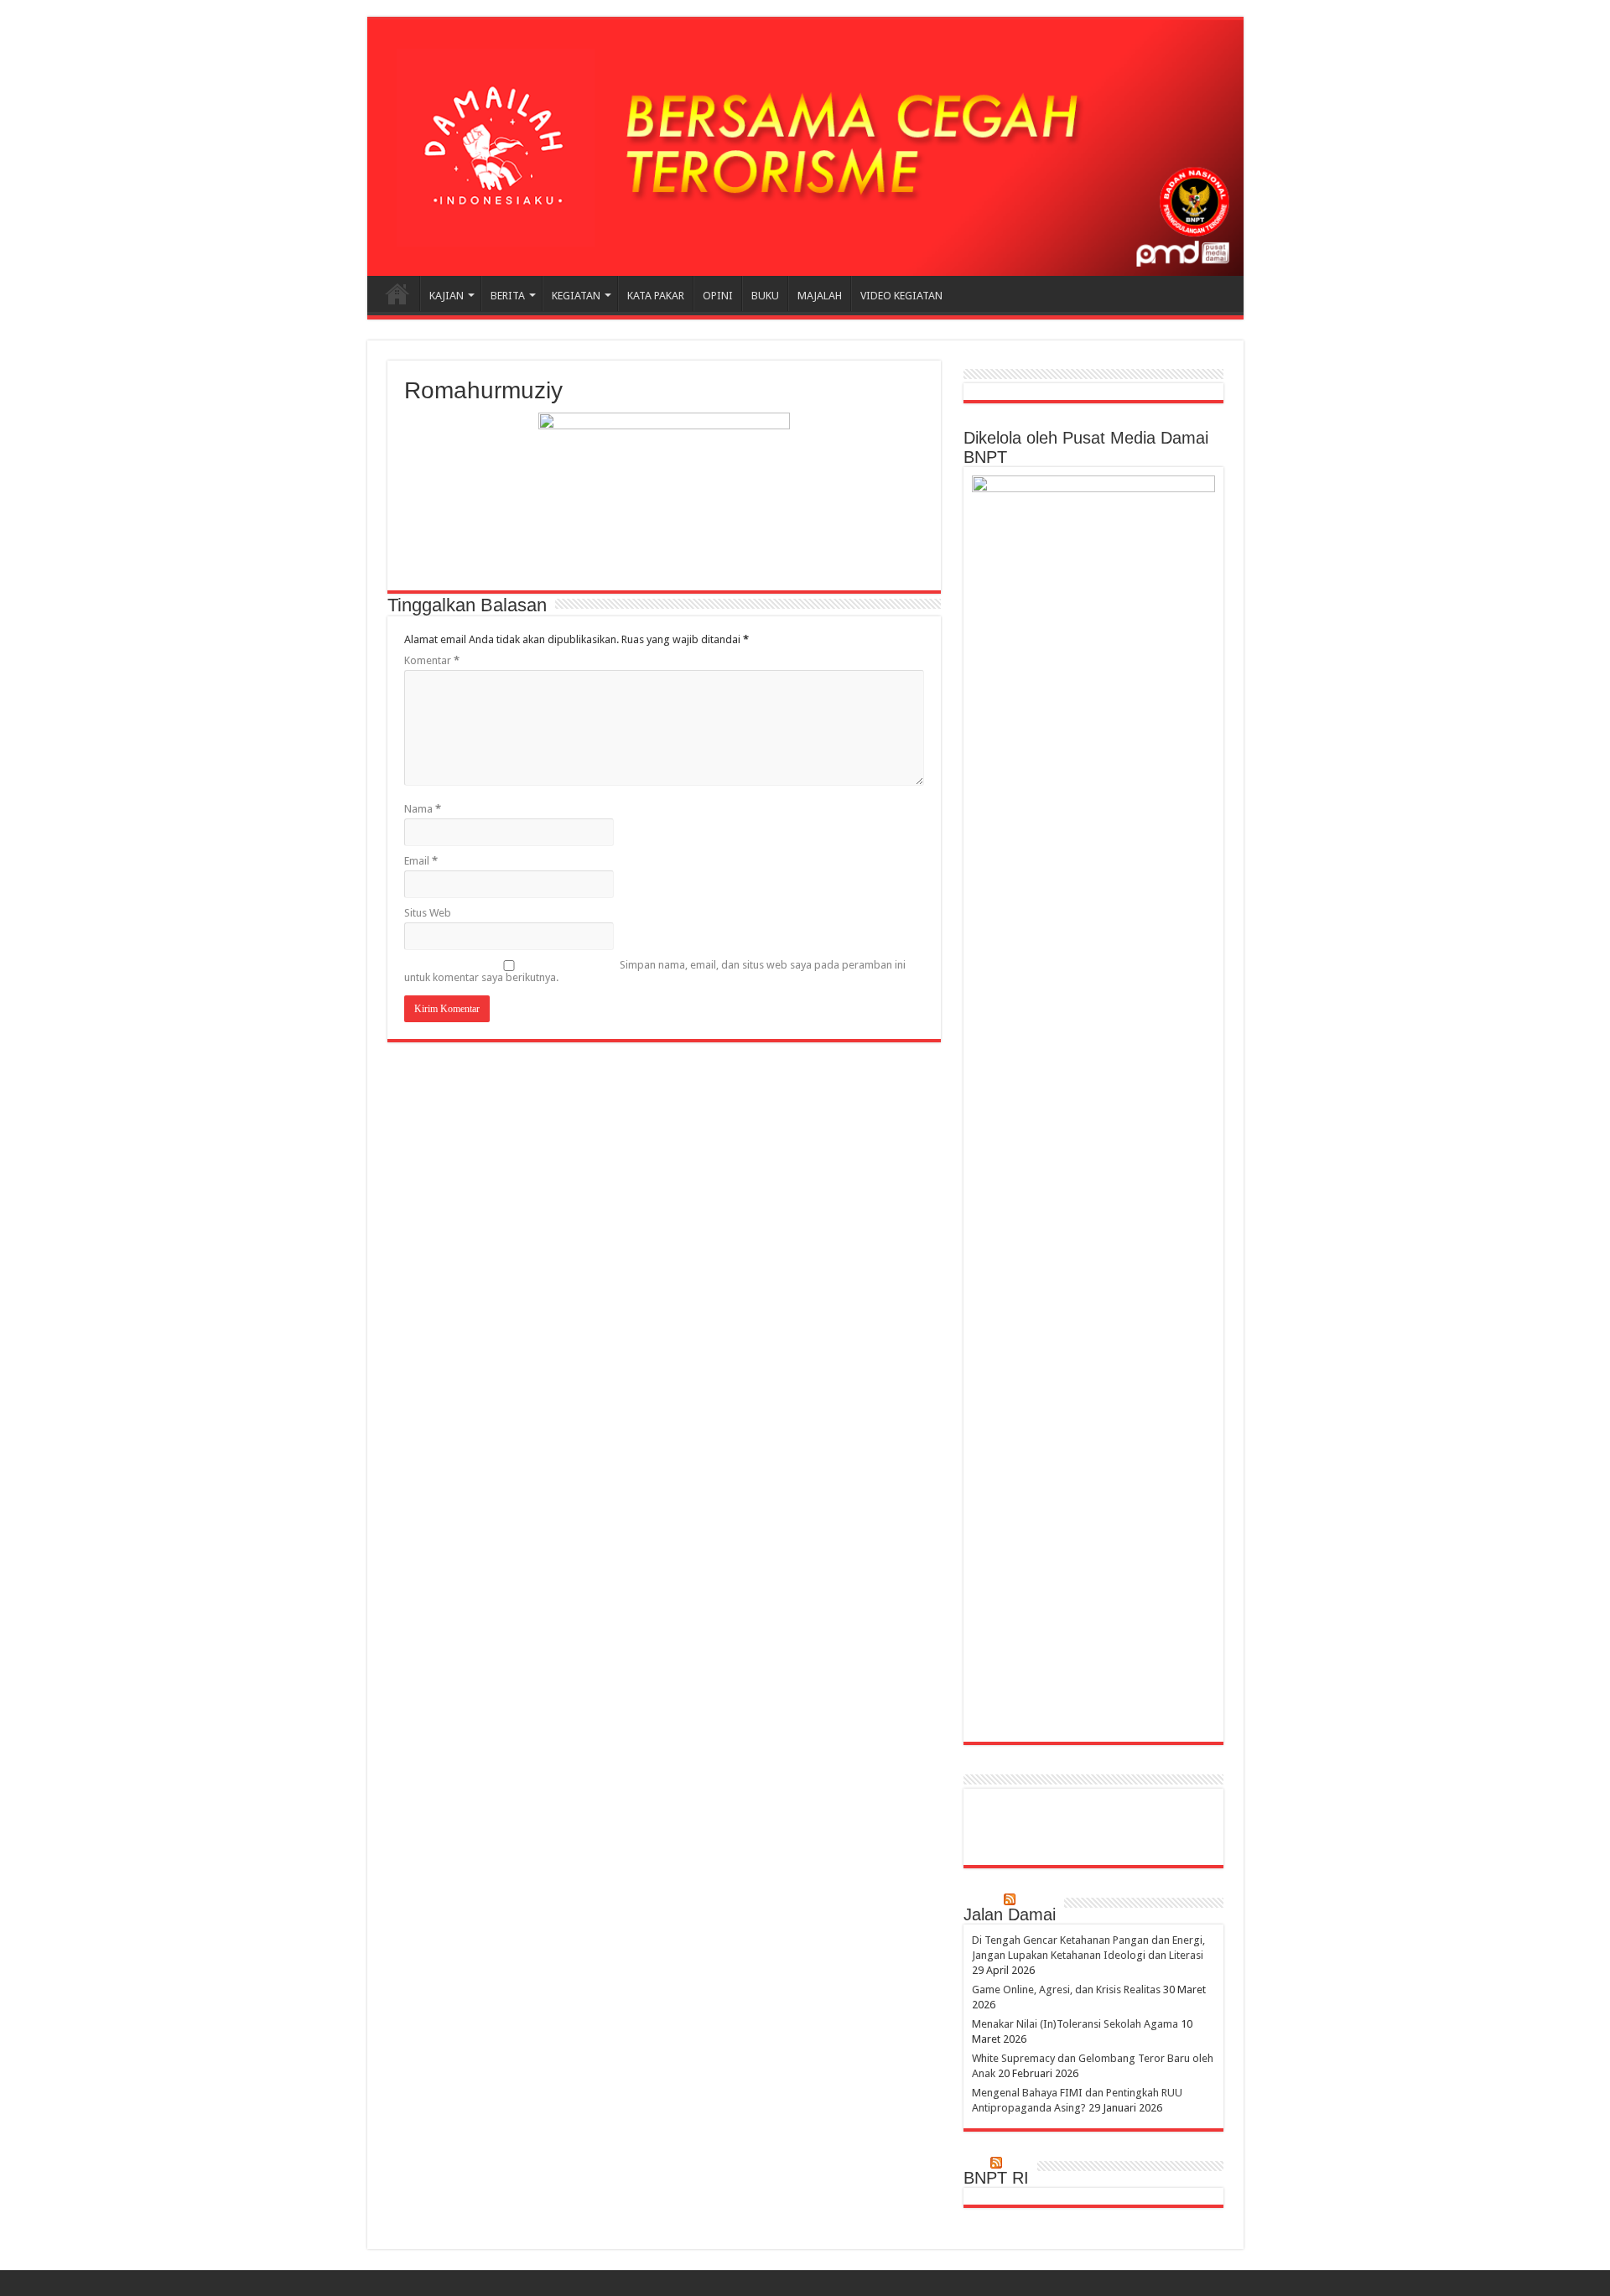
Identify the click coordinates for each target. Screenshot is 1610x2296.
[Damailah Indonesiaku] (805, 148)
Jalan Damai (1010, 1914)
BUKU (765, 296)
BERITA (508, 296)
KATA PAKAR (656, 296)
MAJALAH (820, 296)
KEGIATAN (576, 296)
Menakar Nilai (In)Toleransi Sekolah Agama (1075, 2024)
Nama (423, 809)
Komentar (432, 660)
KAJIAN (447, 296)
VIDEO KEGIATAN (901, 296)
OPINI (718, 296)
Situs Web (428, 913)
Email (421, 861)
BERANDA (397, 293)
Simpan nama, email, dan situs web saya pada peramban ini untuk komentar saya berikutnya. (655, 971)
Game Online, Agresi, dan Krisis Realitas (1066, 1990)
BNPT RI (996, 2178)
